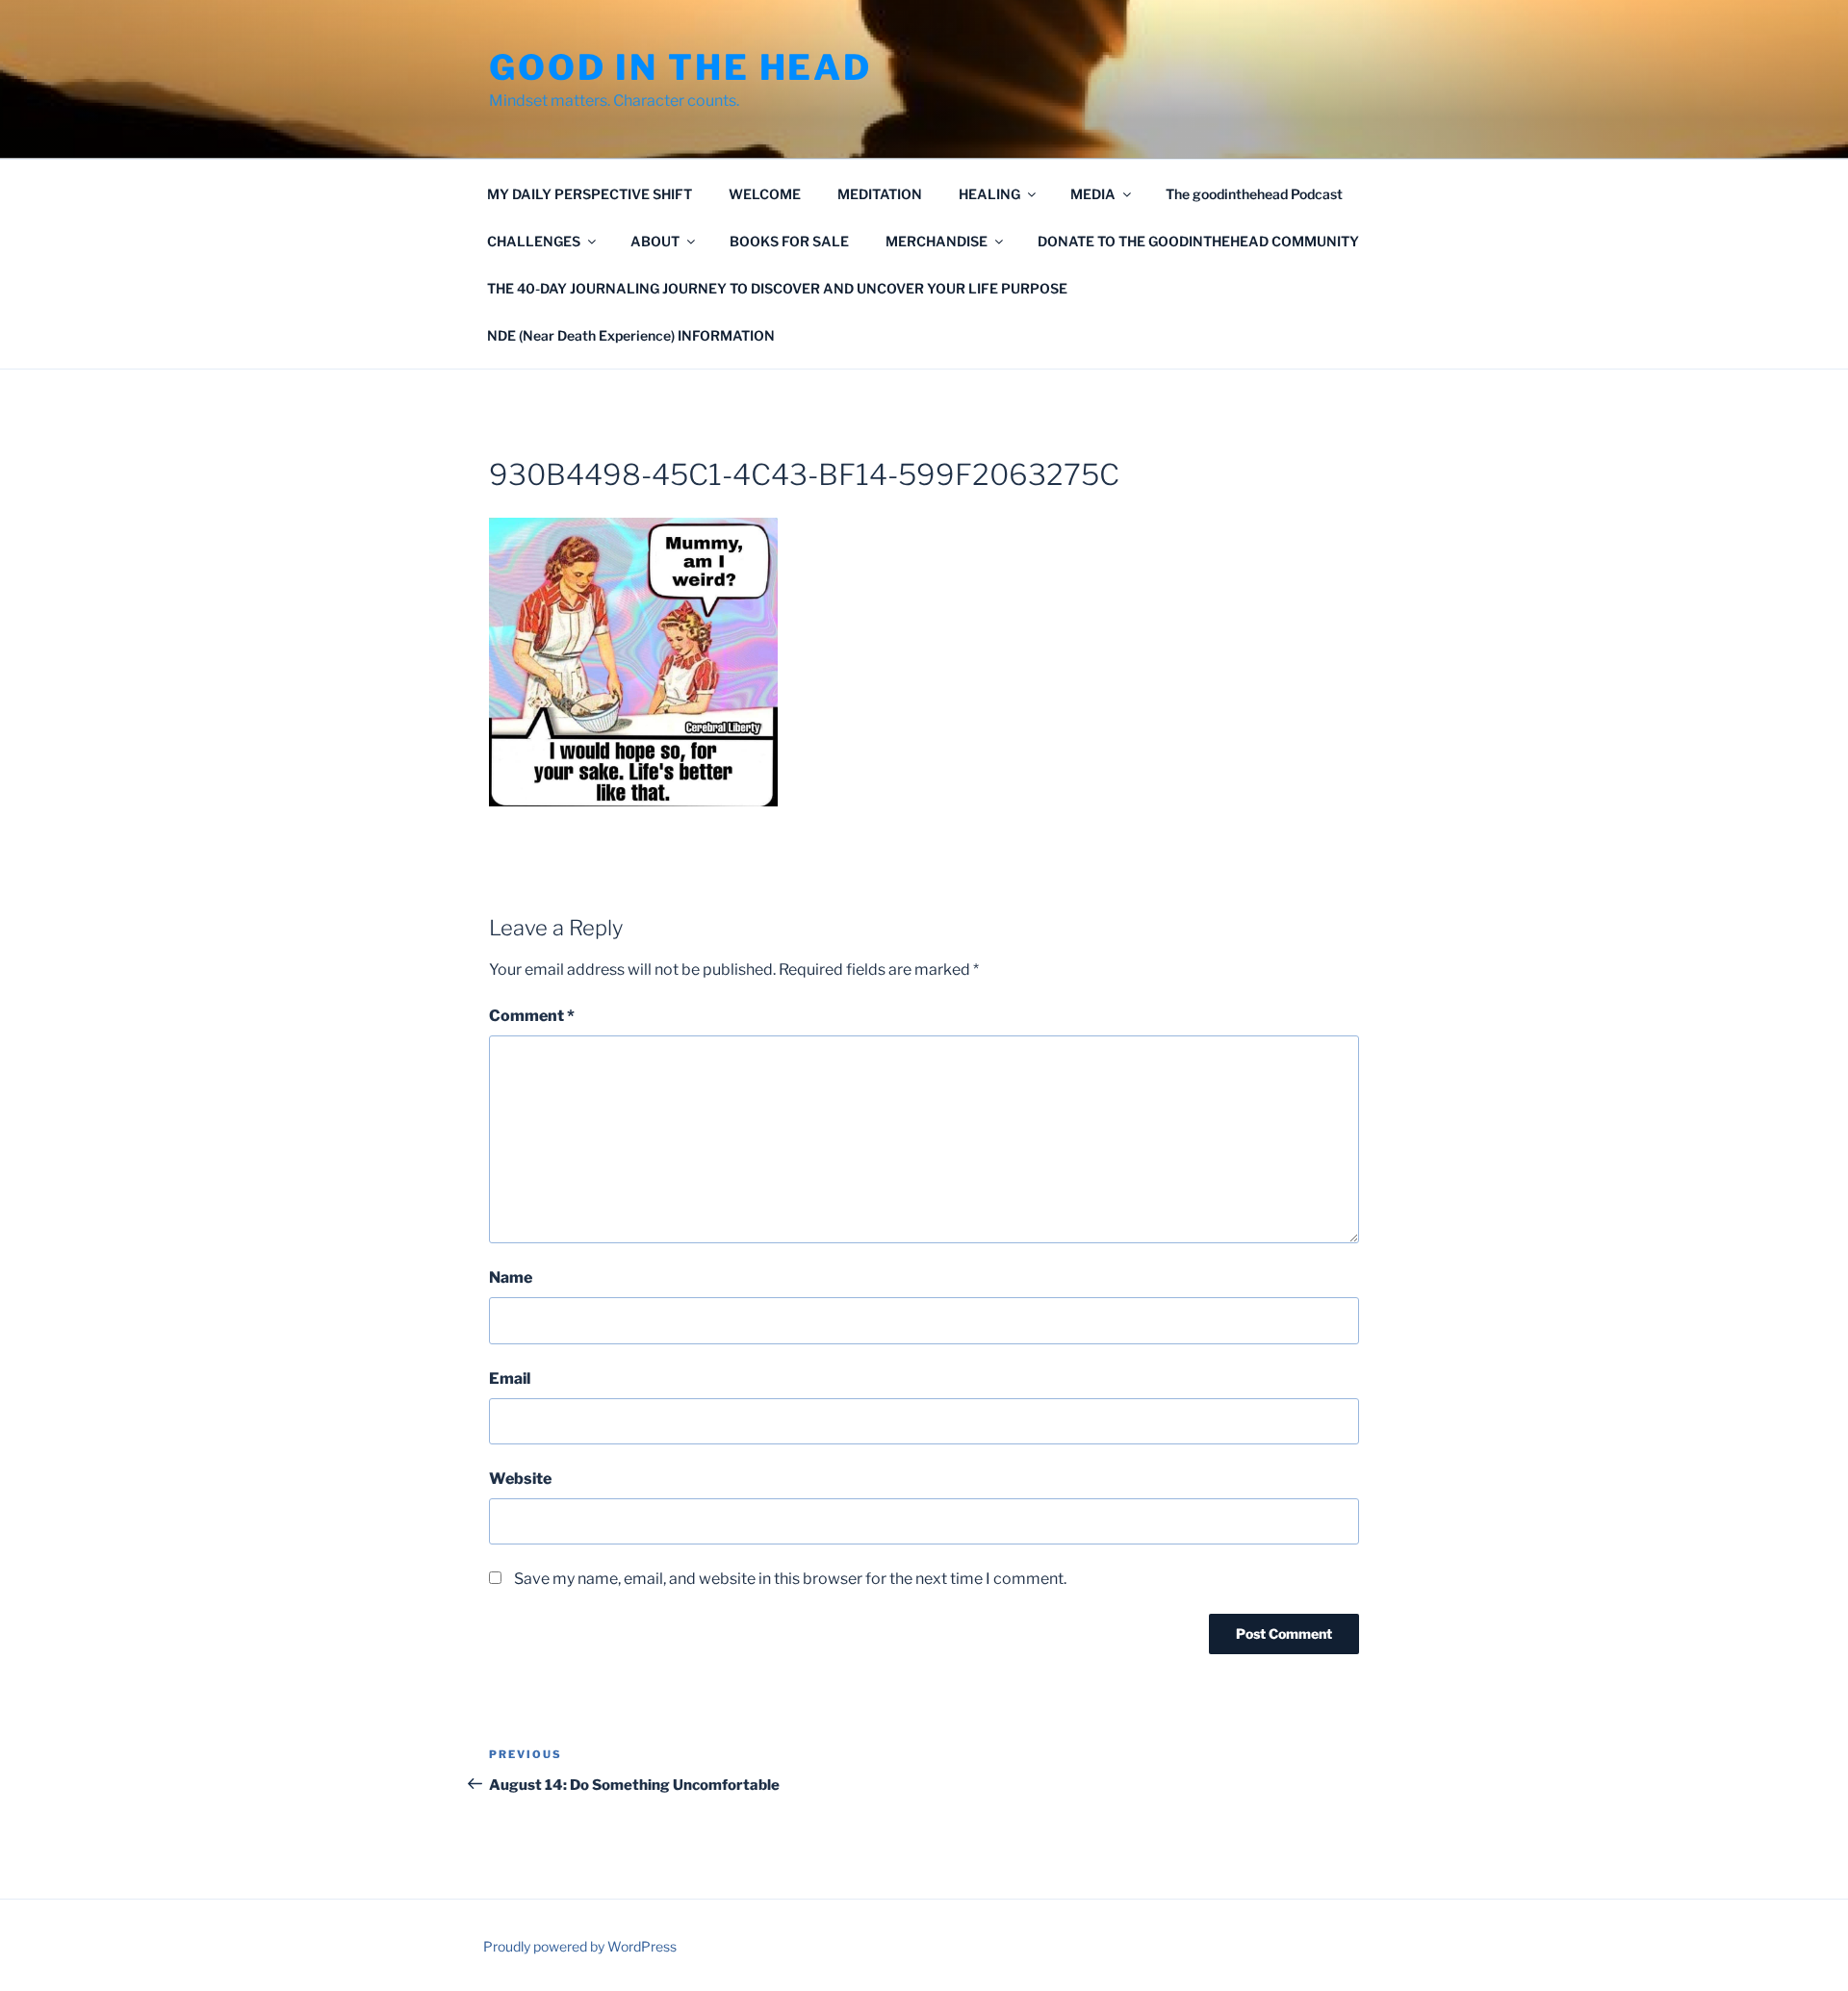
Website (520, 1479)
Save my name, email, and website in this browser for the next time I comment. (790, 1579)
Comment (532, 1016)
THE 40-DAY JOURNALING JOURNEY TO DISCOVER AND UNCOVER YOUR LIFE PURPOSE (777, 288)
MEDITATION (880, 194)
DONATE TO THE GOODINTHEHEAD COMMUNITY (1198, 241)
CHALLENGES (534, 241)
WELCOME (765, 194)
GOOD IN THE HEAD (680, 67)
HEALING (989, 194)
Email (510, 1378)
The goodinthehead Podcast (1254, 194)
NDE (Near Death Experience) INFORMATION (631, 335)
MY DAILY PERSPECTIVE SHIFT (590, 194)
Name (511, 1277)
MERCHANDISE (937, 241)
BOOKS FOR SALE (789, 241)
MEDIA (1093, 194)
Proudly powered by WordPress (580, 1946)
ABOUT (655, 241)
